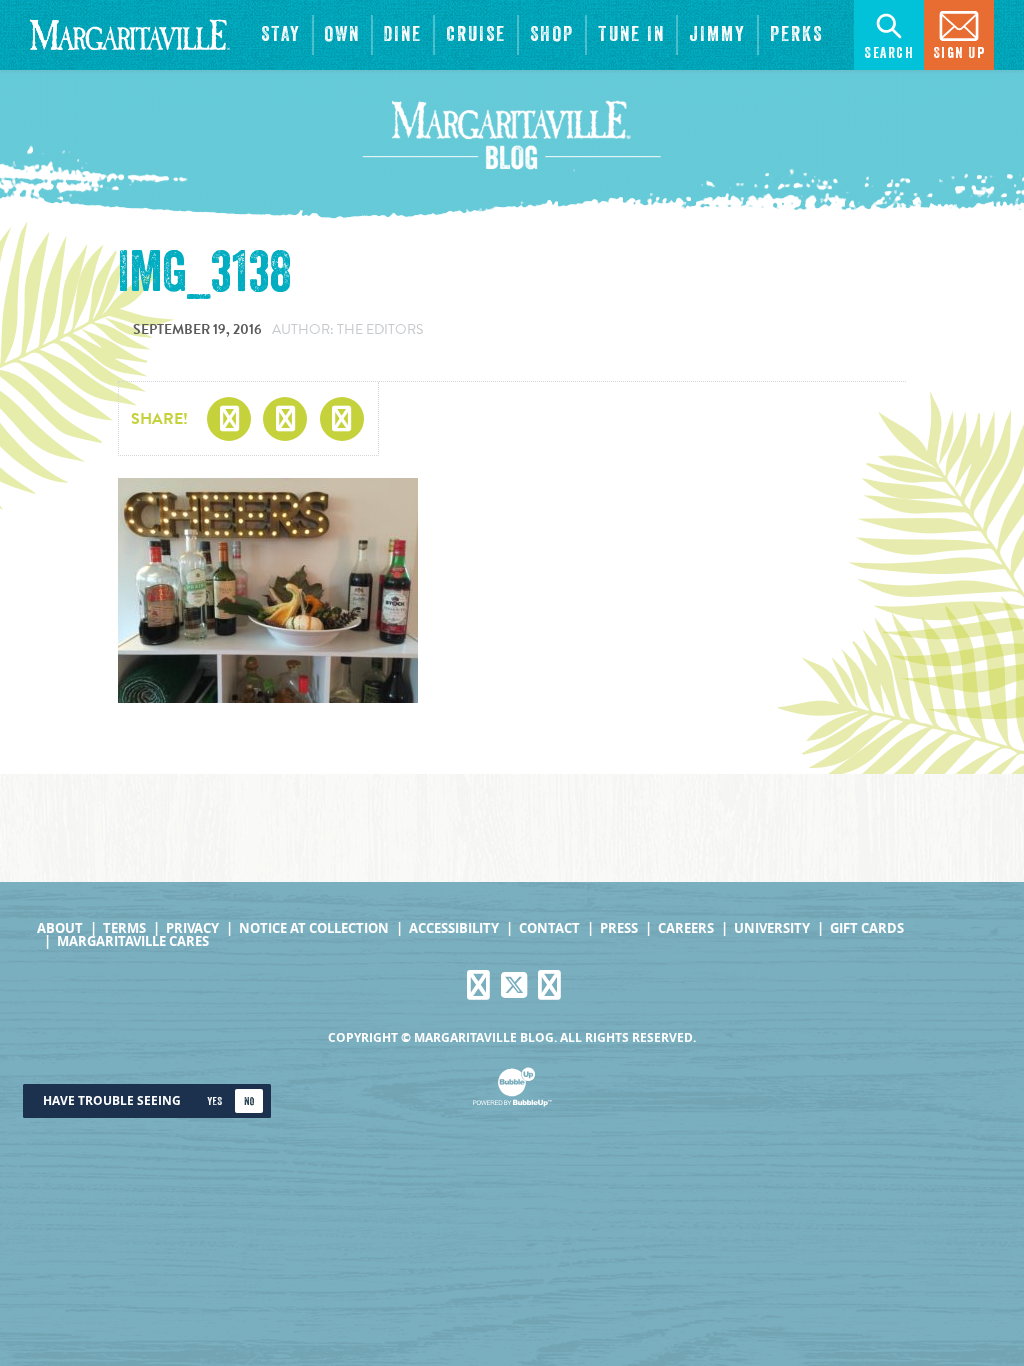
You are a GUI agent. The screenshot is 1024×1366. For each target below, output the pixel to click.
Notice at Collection (314, 928)
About (60, 928)
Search (889, 53)
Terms (124, 928)
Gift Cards (867, 928)
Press (619, 928)
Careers (686, 928)
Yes (214, 1101)
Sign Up (959, 53)
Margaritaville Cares (133, 941)
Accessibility (454, 928)
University (772, 928)
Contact (549, 928)
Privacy (192, 928)
